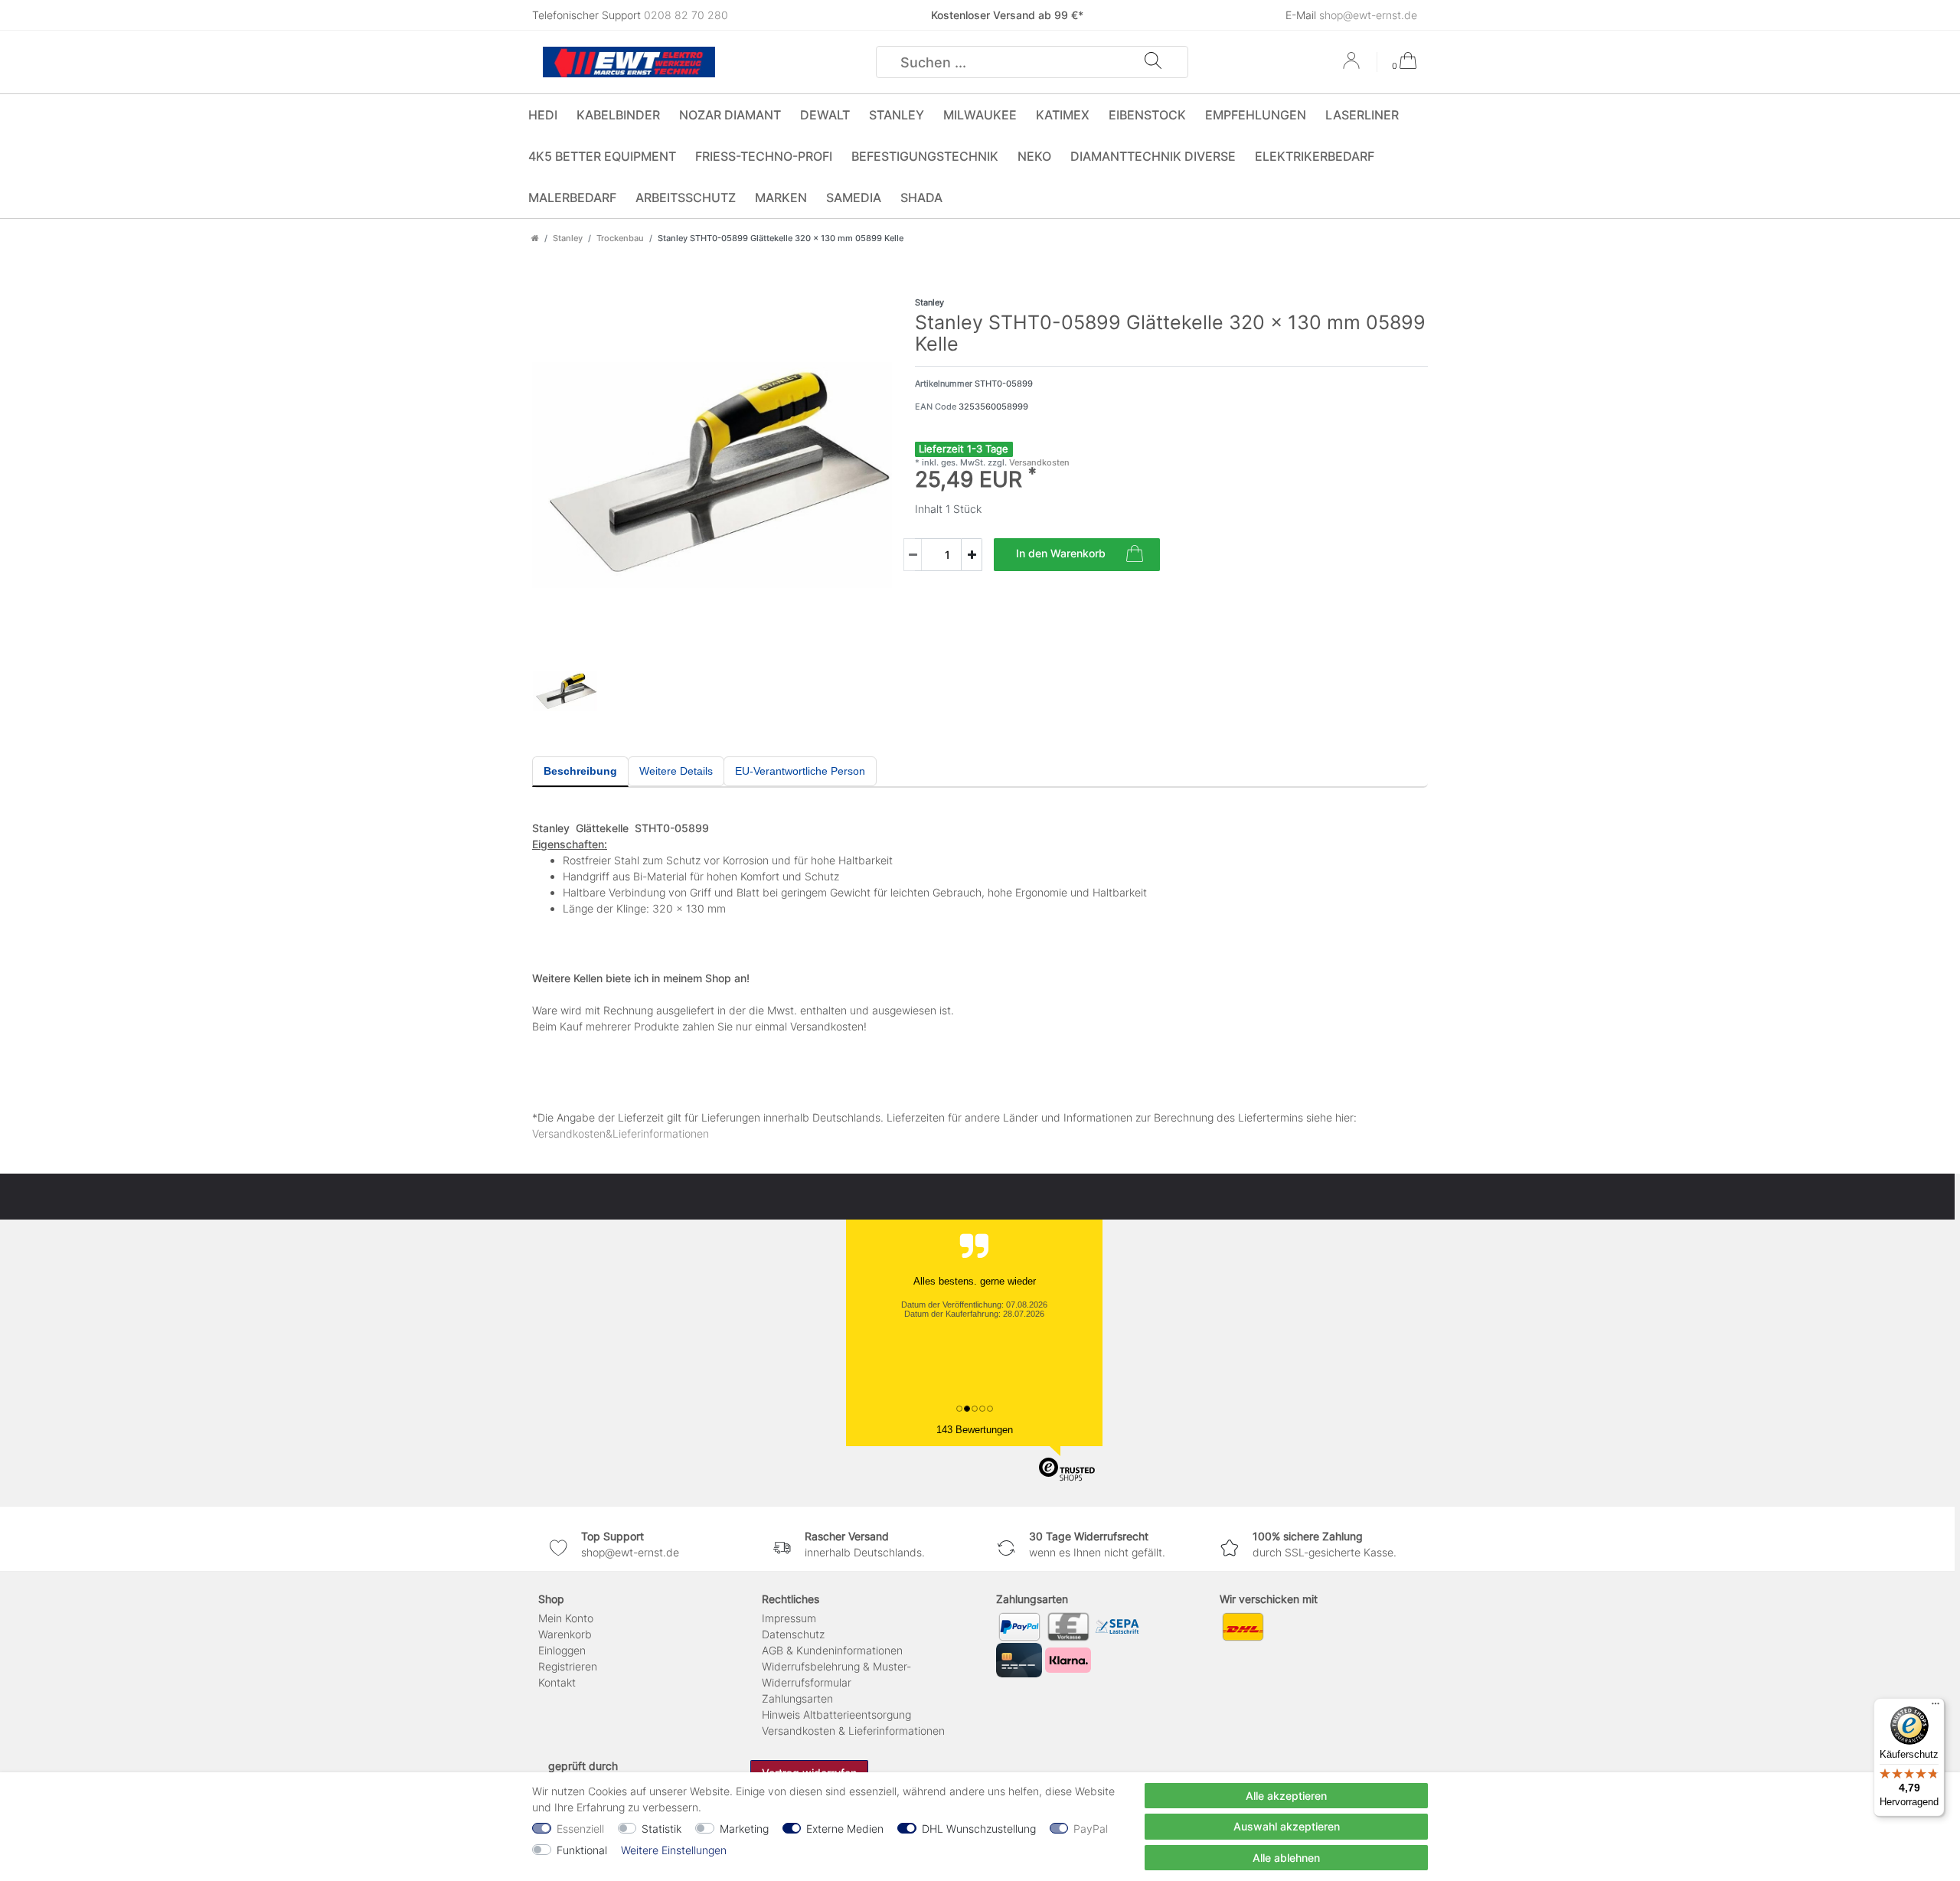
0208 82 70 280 (686, 15)
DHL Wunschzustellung (979, 1829)
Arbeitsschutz (686, 198)
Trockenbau (620, 238)
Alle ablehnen (1286, 1858)
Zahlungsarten (797, 1698)
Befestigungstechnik (925, 156)
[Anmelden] (1353, 66)
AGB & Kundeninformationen (832, 1650)
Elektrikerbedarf (1315, 156)
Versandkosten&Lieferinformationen (621, 1133)
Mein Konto (566, 1618)
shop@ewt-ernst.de (1368, 15)
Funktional (582, 1850)
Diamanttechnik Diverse (1153, 156)
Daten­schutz (793, 1634)
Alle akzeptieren (1286, 1796)
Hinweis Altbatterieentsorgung (836, 1714)
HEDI (543, 115)
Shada (921, 198)
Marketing (744, 1829)
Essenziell (580, 1829)
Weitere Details (676, 771)
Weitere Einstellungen (674, 1850)
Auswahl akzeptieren (1287, 1826)
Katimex (1063, 115)
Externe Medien (845, 1829)
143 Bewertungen (975, 1430)
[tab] (580, 772)
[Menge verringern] (913, 555)
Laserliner (1362, 115)
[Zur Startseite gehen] (535, 238)
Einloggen (562, 1650)
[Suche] (1153, 62)
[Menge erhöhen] (972, 555)
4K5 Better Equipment (602, 156)
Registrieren (568, 1666)
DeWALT (825, 115)
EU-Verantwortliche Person (800, 771)
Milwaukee (980, 115)
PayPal (1091, 1829)
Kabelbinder (618, 115)
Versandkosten (1038, 462)
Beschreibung (580, 771)
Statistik (661, 1829)
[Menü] (1935, 1707)
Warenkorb (565, 1634)
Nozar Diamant (730, 115)
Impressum (789, 1618)
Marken (781, 198)
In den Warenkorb (1061, 553)
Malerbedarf (572, 198)
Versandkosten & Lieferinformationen (853, 1731)
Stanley (897, 115)
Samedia (854, 198)
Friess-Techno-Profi (764, 156)
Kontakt (557, 1682)
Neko (1034, 156)
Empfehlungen (1256, 115)
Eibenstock (1147, 115)
